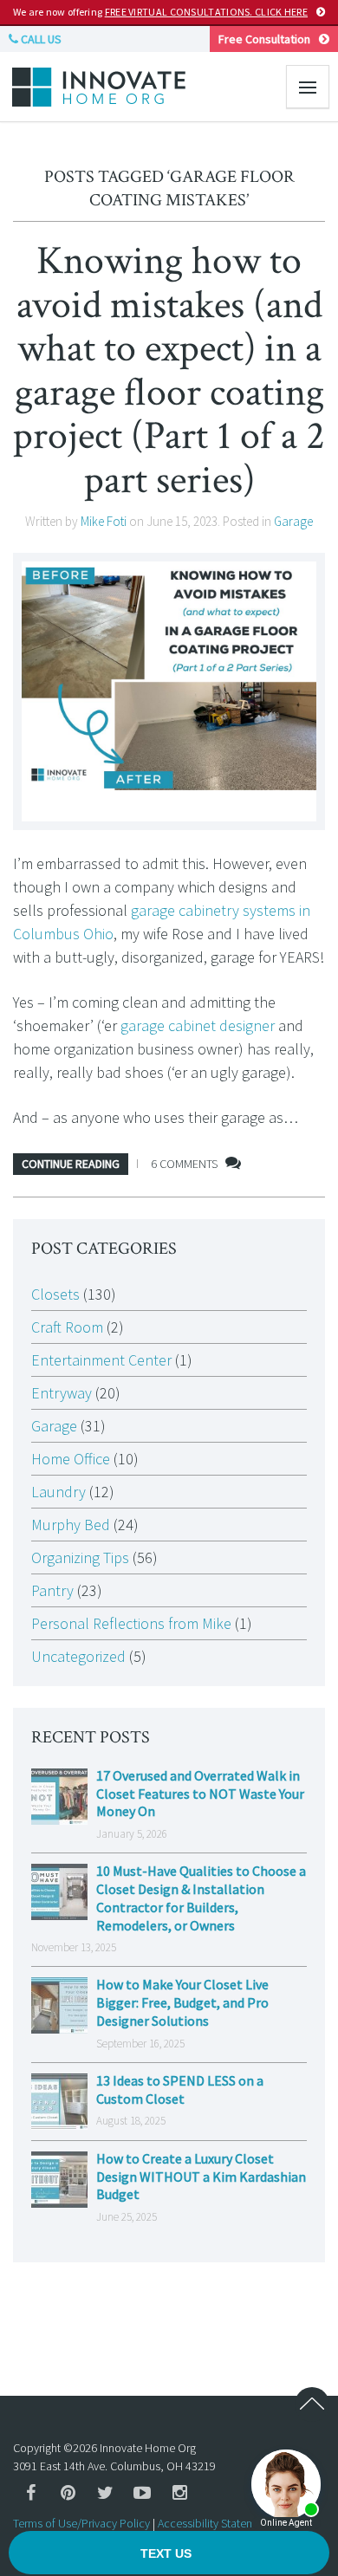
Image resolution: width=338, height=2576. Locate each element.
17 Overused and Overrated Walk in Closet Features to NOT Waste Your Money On (200, 1794)
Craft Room (67, 1327)
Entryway (62, 1393)
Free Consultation (264, 39)
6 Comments (184, 1164)
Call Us (40, 39)
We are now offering (160, 12)
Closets (55, 1294)
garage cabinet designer (198, 1025)
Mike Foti (104, 521)
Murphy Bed (71, 1525)
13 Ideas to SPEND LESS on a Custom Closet (180, 2089)
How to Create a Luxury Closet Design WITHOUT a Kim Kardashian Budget (201, 2177)
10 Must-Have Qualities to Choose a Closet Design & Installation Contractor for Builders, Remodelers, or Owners (201, 1898)
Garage (293, 521)
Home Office (71, 1459)
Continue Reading (71, 1164)
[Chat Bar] (169, 2553)
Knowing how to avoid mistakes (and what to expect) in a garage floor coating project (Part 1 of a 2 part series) (169, 370)
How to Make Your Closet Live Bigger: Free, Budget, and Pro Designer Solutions (182, 2002)
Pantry (52, 1590)
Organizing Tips (80, 1557)
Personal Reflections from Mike (131, 1623)
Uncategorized (78, 1656)
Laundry (58, 1492)
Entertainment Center (101, 1360)
